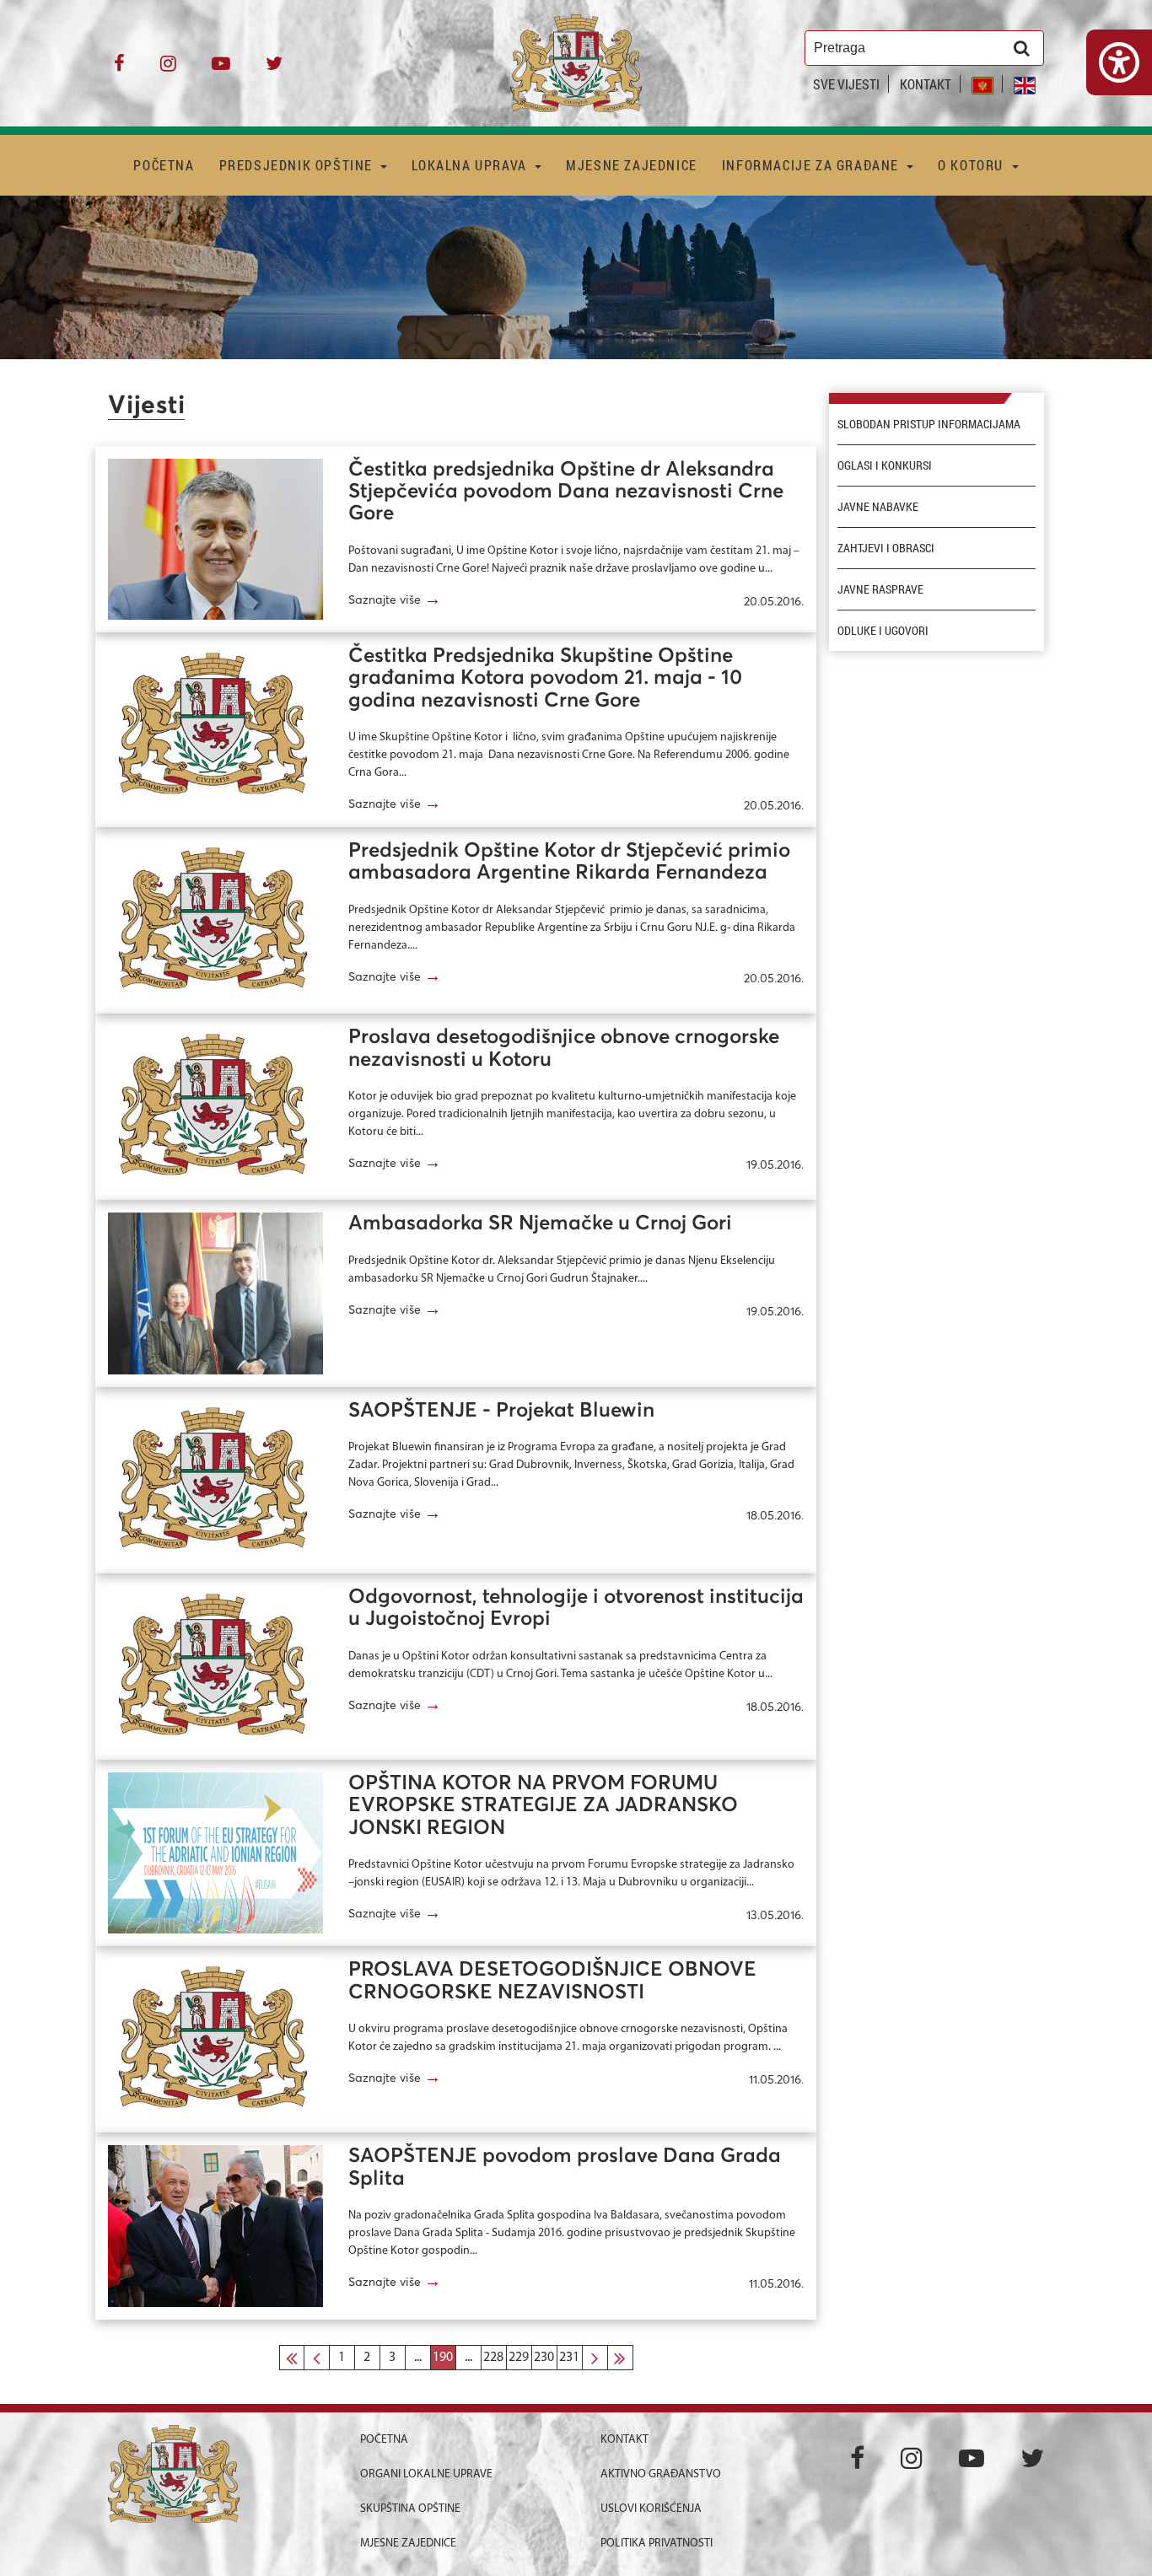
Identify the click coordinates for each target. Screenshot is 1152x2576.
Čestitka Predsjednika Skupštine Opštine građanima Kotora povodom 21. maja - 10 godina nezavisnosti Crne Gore (545, 678)
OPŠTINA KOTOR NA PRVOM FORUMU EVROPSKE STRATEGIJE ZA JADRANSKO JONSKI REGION (543, 1806)
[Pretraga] (1022, 48)
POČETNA (164, 165)
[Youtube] (221, 70)
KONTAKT (926, 84)
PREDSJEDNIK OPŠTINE (298, 165)
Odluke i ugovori (883, 631)
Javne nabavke (878, 507)
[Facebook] (119, 70)
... (418, 2358)
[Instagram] (168, 70)
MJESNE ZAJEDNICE (632, 165)
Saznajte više (395, 599)
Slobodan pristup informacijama (929, 424)
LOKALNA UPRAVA (471, 165)
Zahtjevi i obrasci (886, 548)
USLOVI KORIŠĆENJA (651, 2509)
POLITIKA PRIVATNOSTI (657, 2544)
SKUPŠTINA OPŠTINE (410, 2509)
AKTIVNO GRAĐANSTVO (661, 2474)
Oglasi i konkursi (885, 465)
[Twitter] (274, 70)
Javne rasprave (880, 589)
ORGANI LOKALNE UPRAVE (426, 2474)
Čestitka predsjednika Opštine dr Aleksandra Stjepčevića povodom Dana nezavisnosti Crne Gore (566, 492)
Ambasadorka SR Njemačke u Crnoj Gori (540, 1223)
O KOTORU (972, 165)
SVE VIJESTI (846, 84)
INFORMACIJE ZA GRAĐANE (813, 165)
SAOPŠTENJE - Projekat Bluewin (501, 1411)
